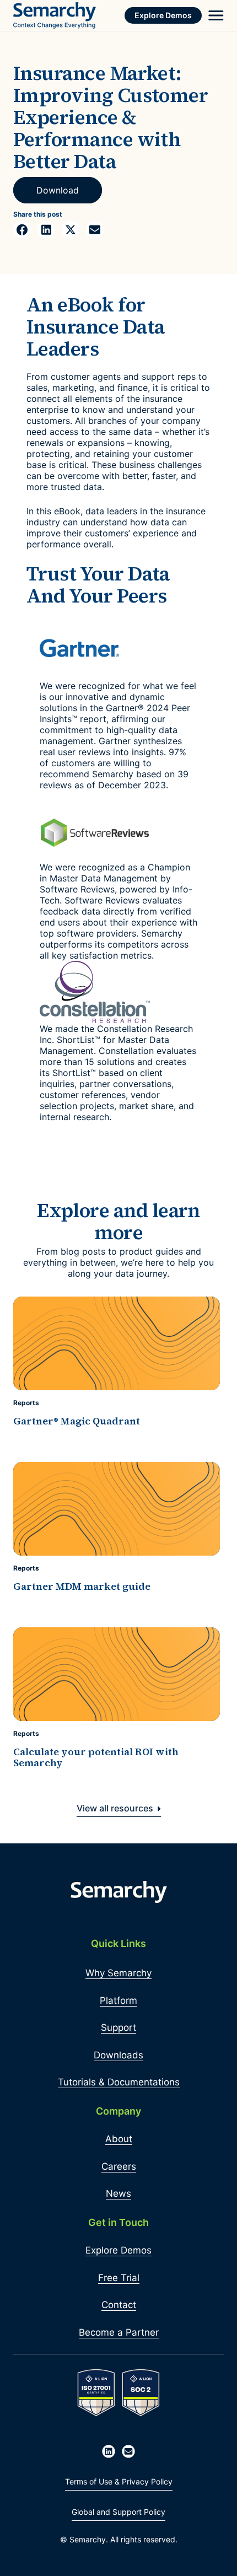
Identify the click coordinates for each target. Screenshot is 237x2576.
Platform (118, 2000)
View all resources (116, 1808)
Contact (119, 2305)
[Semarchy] (55, 15)
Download (58, 190)
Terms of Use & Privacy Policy (119, 2481)
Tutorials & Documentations (119, 2082)
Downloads (118, 2055)
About (119, 2139)
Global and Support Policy (118, 2512)
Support (118, 2028)
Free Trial (119, 2278)
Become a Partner (119, 2332)
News (118, 2193)
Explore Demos (163, 15)
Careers (119, 2166)
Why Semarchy (118, 1973)
